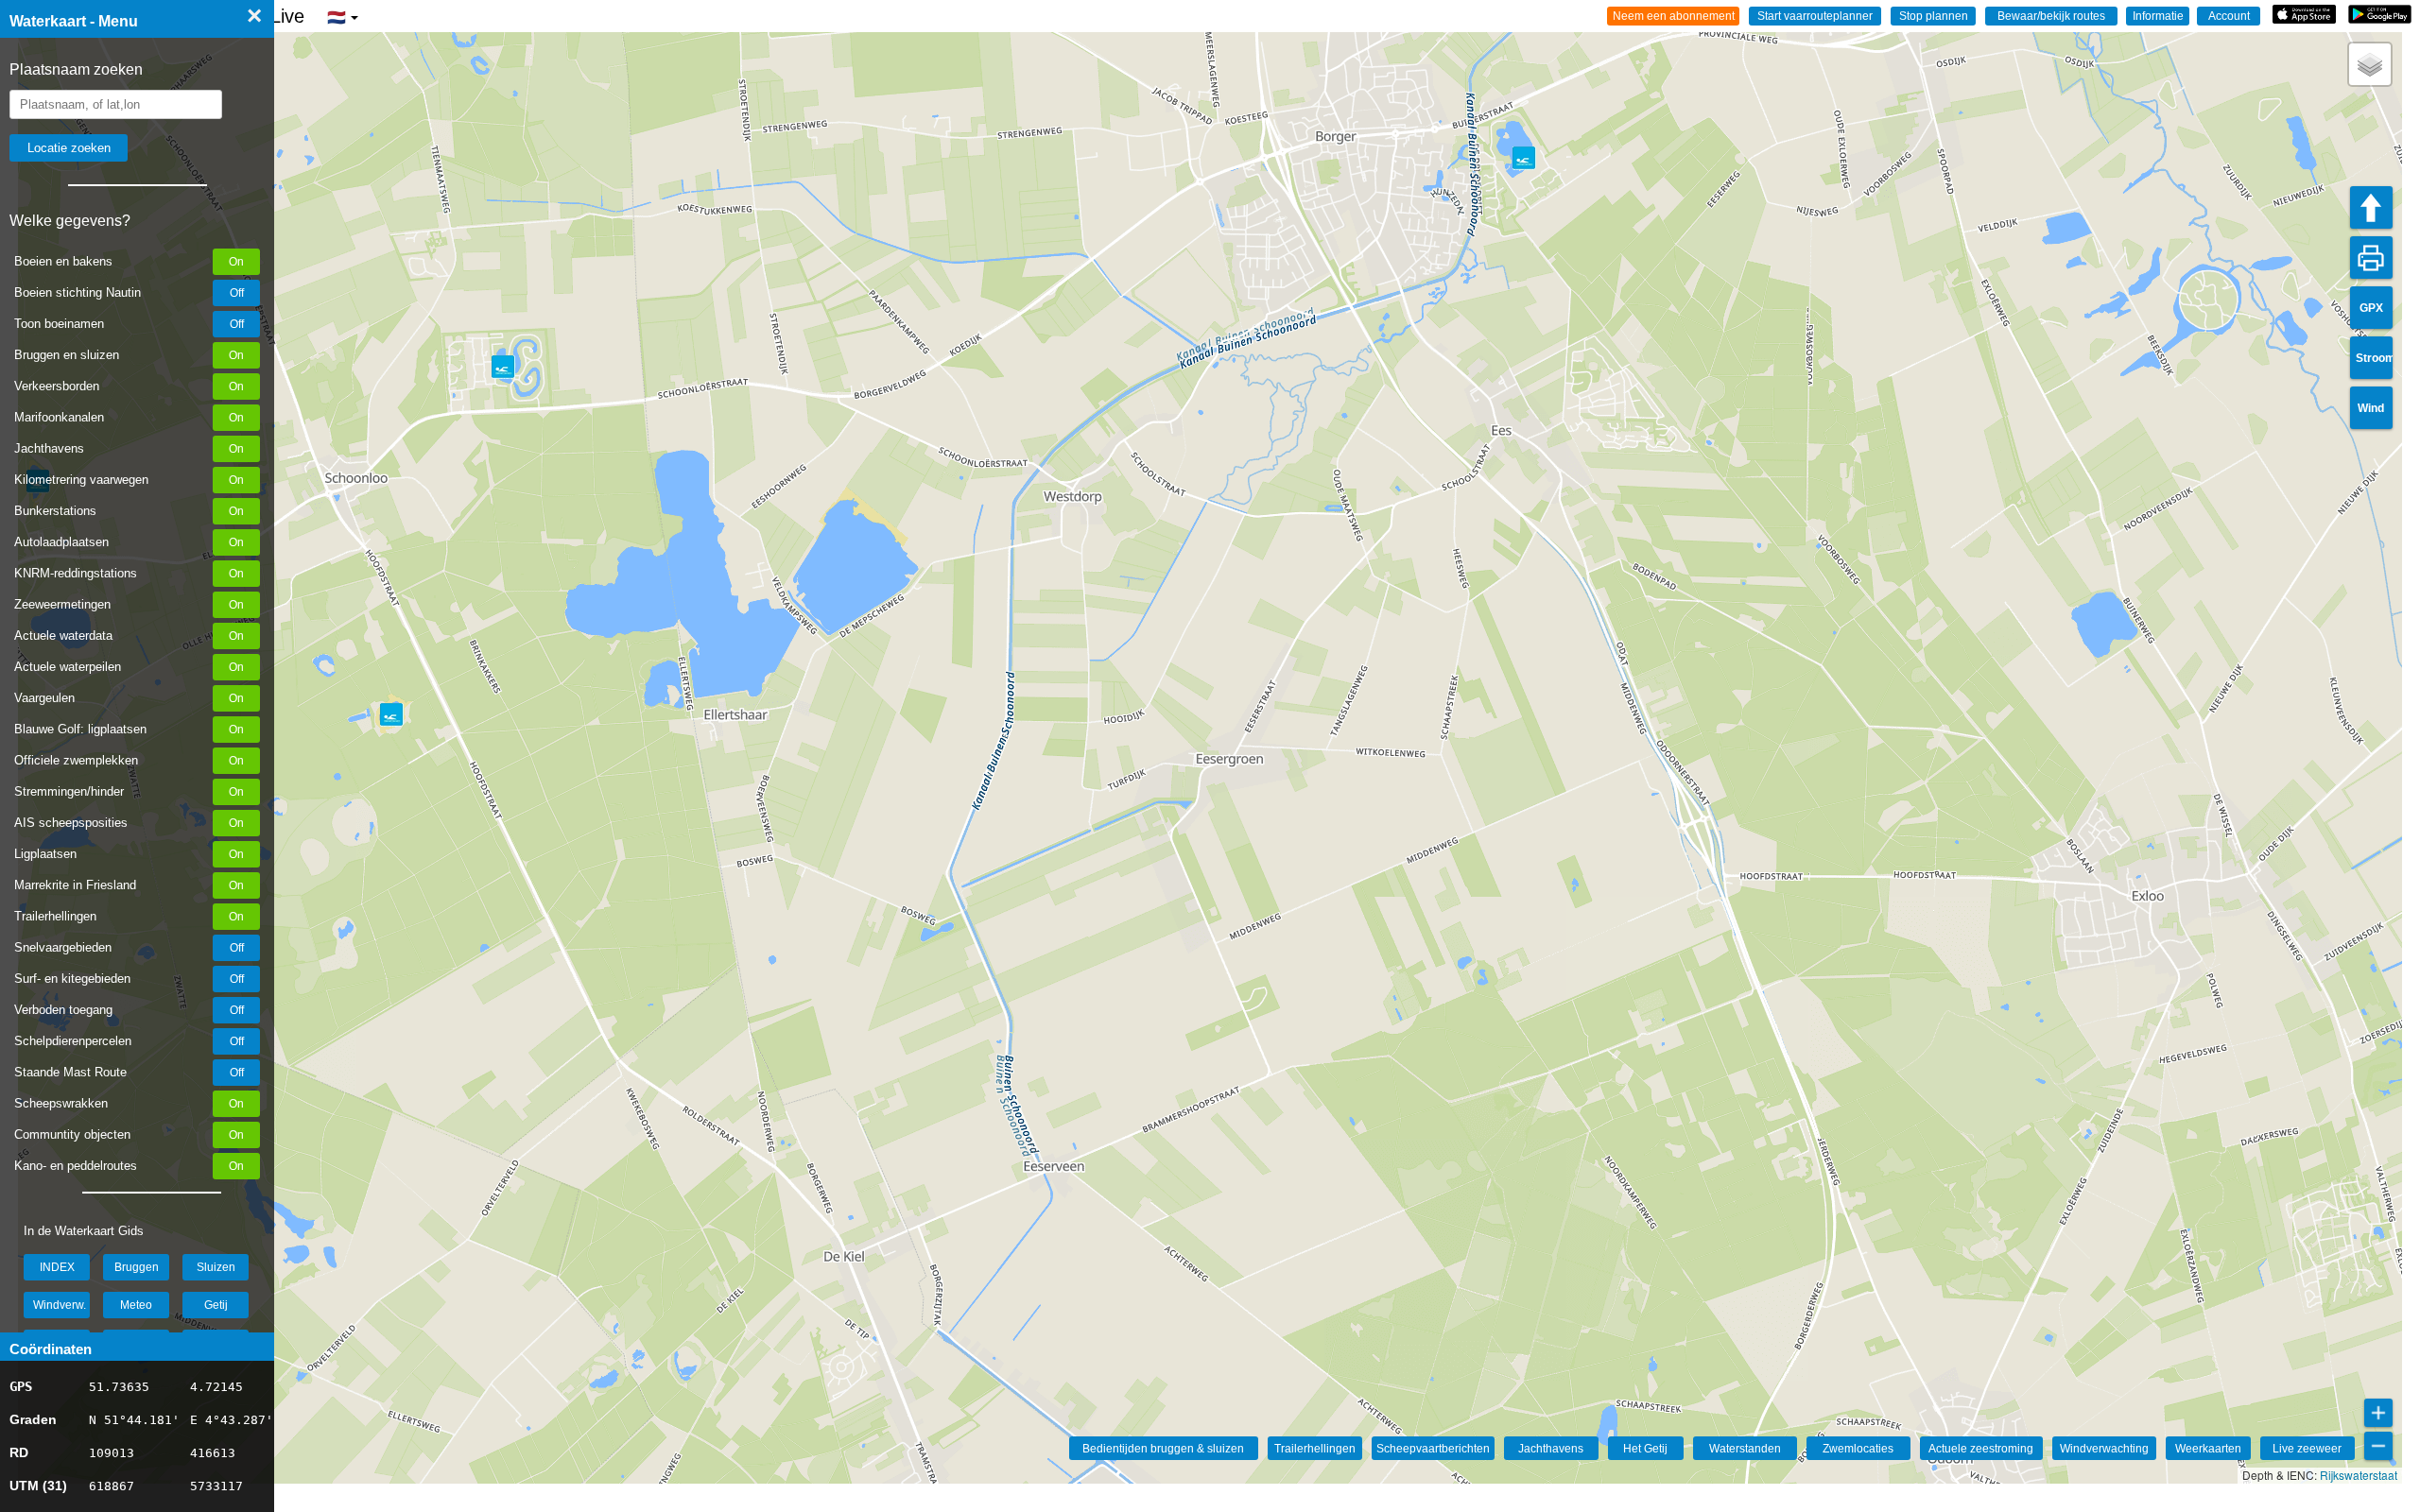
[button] (2370, 64)
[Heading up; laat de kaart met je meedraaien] (2371, 207)
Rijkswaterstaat (2359, 1475)
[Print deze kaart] (2371, 258)
